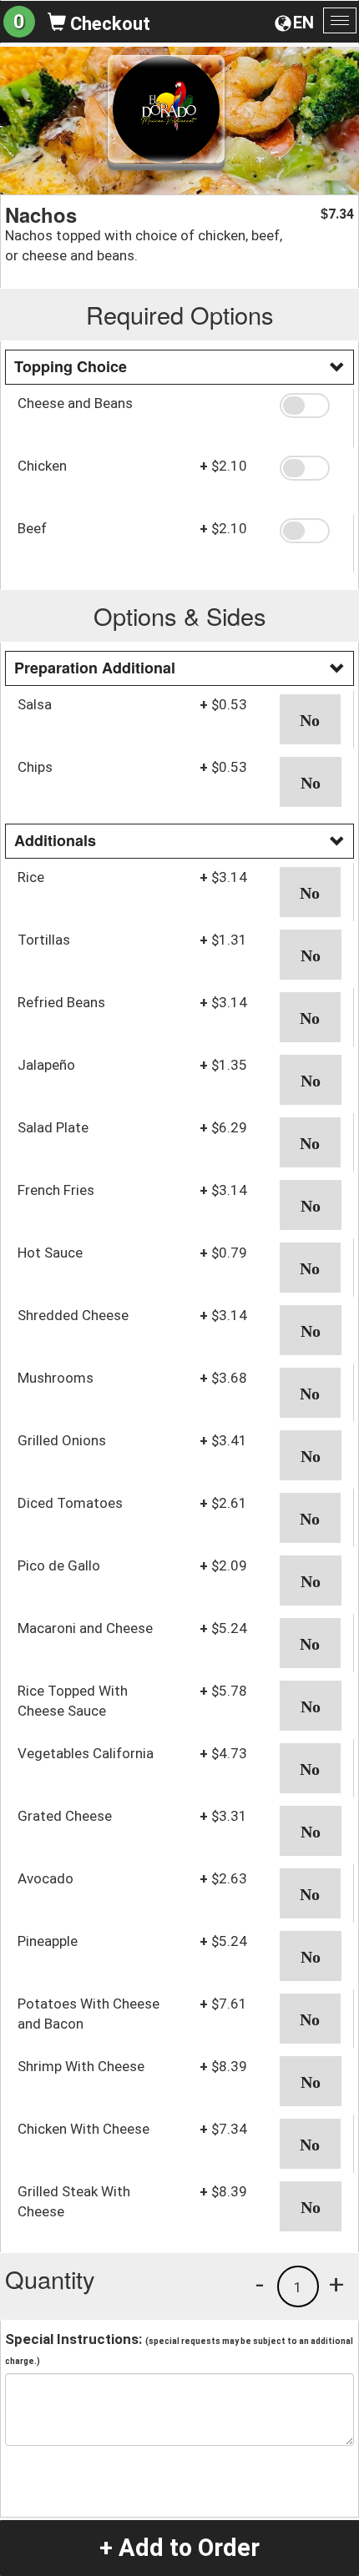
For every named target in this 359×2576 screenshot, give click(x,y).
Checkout (108, 24)
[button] (311, 406)
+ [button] (336, 2284)
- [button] (260, 2284)
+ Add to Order (179, 2548)
